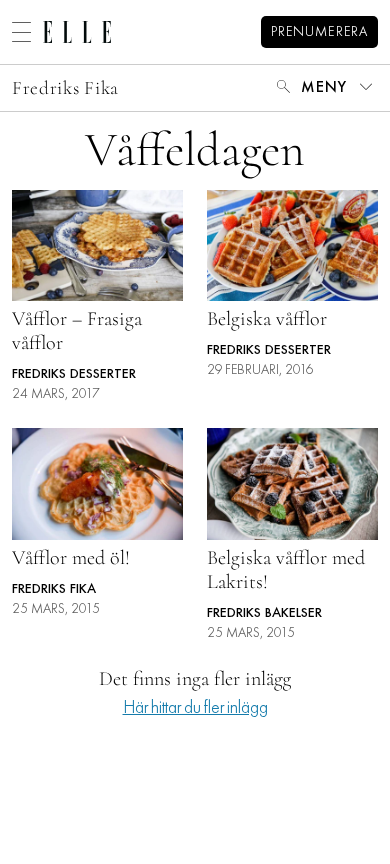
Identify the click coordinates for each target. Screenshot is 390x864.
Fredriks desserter (74, 374)
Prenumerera (319, 32)
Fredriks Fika (65, 87)
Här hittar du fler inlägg (195, 708)
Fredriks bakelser (264, 613)
